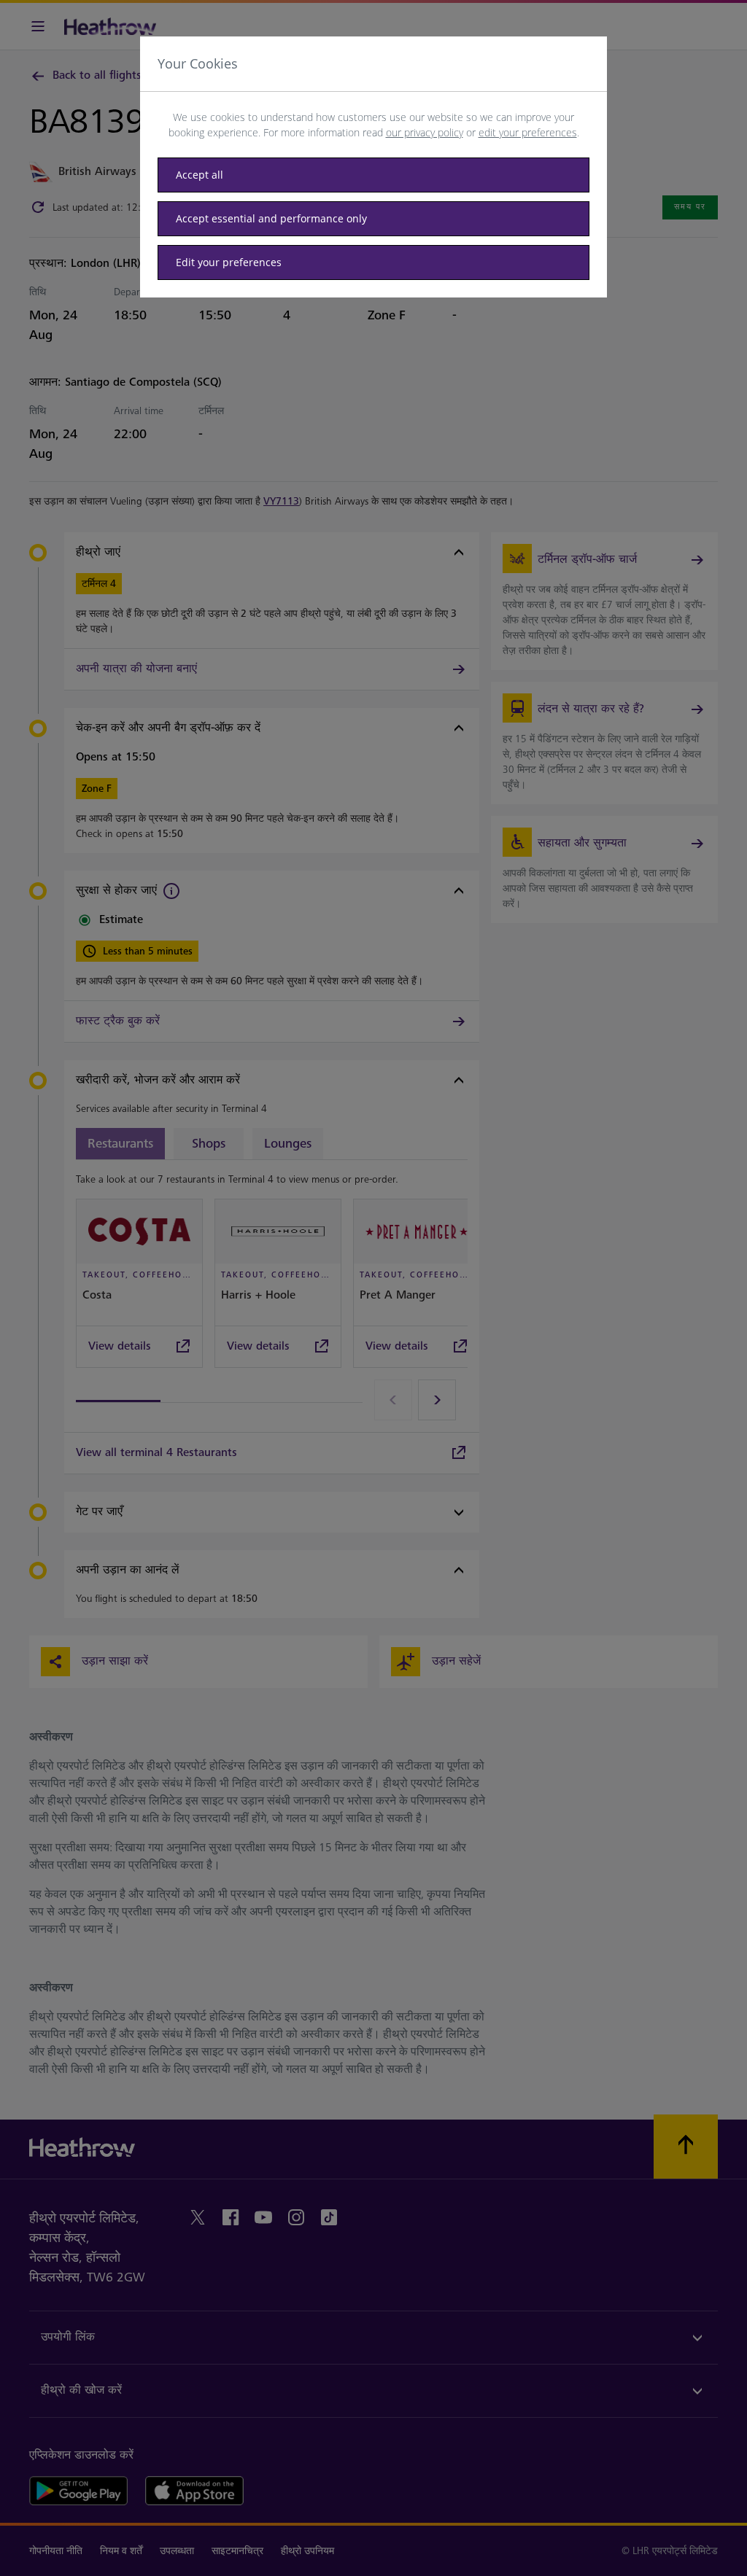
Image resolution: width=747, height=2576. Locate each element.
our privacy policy (425, 132)
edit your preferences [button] (528, 132)
